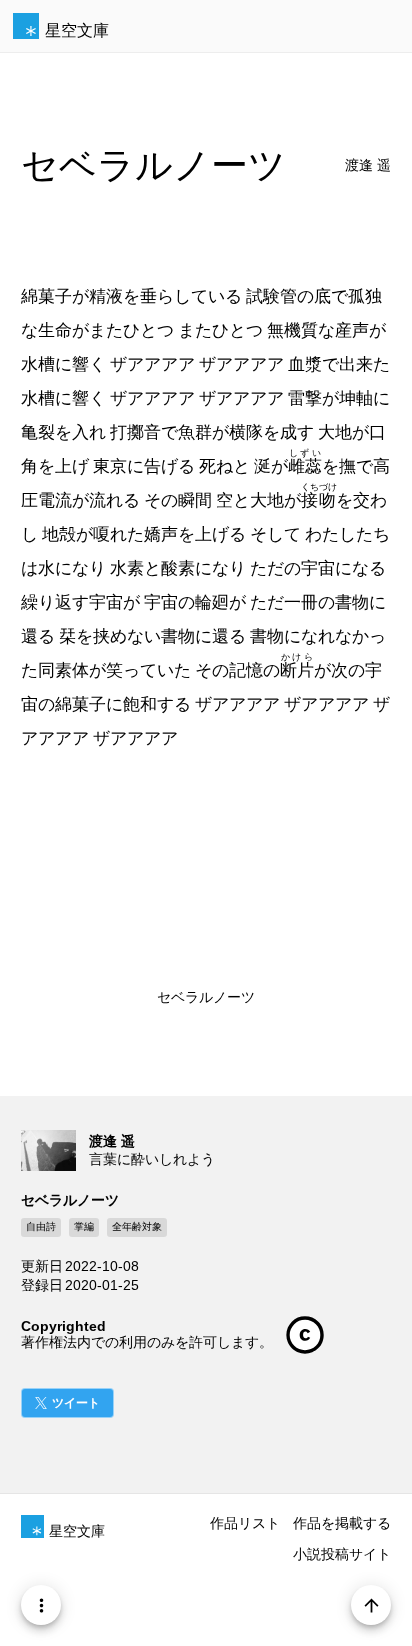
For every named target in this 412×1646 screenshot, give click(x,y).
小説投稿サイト (342, 1554)
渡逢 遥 (368, 165)
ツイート (76, 1403)
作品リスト (245, 1523)
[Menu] (41, 1605)
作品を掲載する (342, 1523)
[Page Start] (371, 1605)
